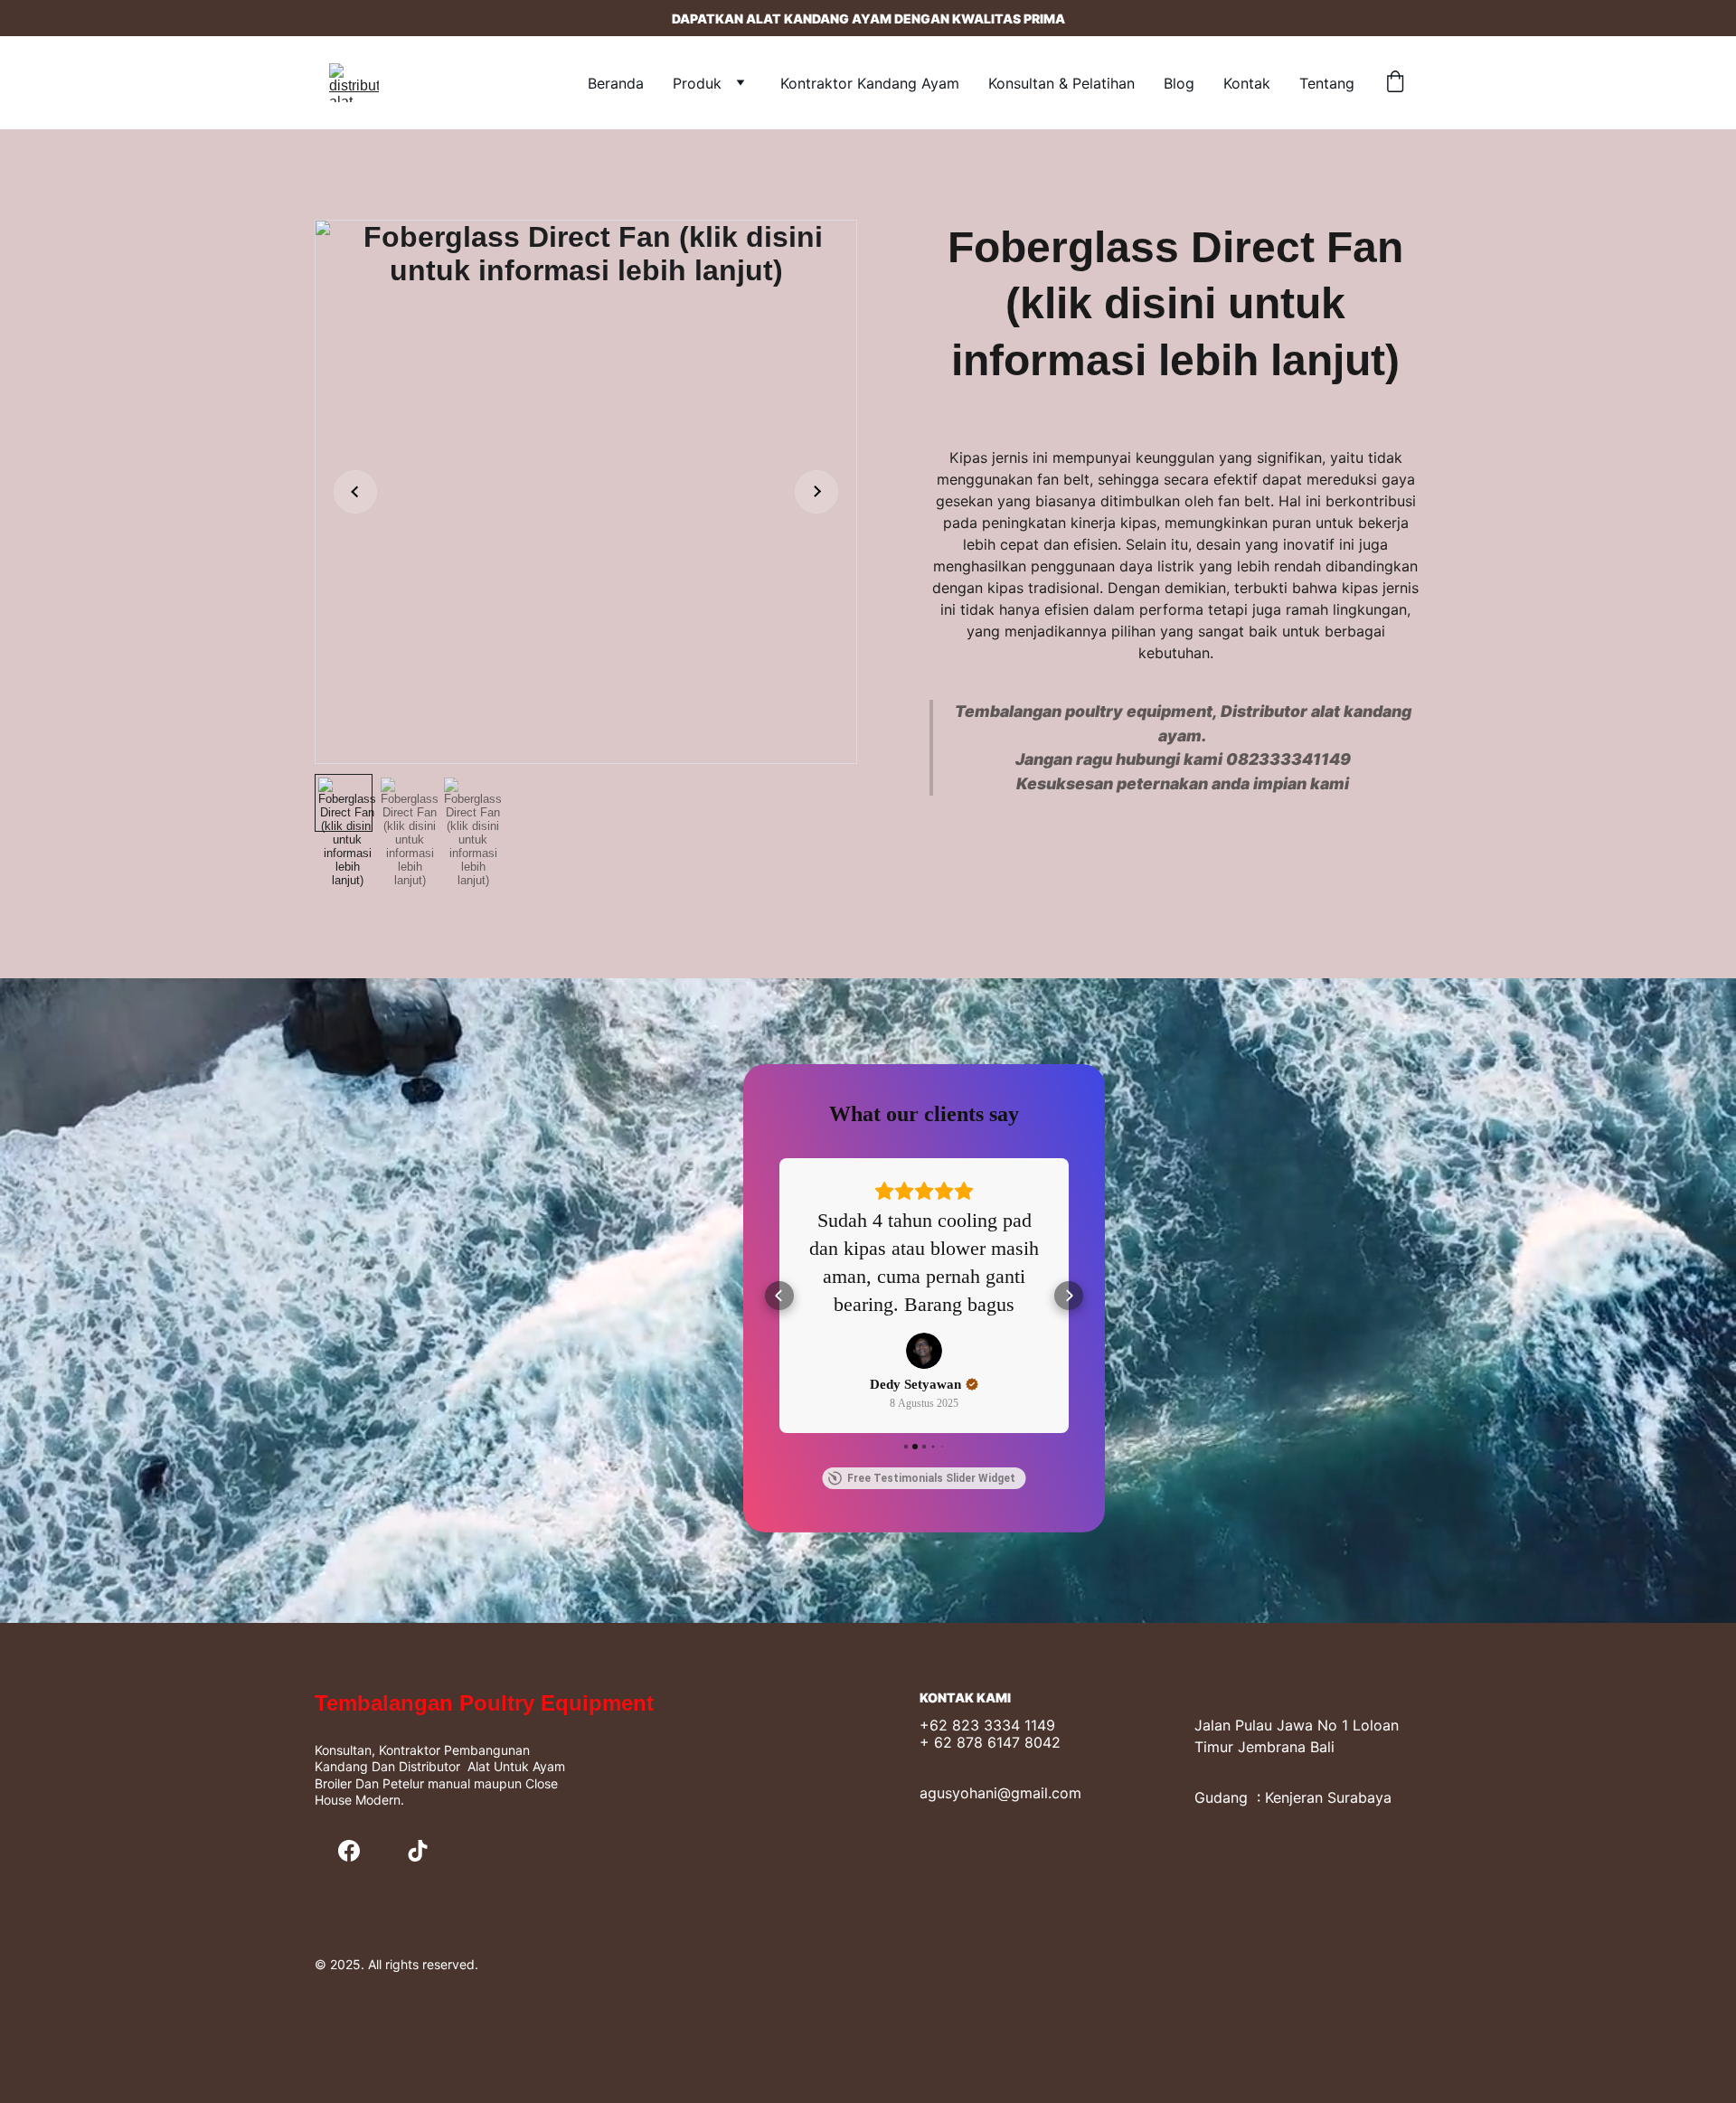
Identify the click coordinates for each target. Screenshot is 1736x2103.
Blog (1179, 83)
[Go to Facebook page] (349, 1851)
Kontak (1247, 83)
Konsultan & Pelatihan (1061, 83)
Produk (697, 83)
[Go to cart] (1395, 83)
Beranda (616, 83)
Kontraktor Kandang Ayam (870, 83)
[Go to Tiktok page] (418, 1851)
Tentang (1327, 83)
